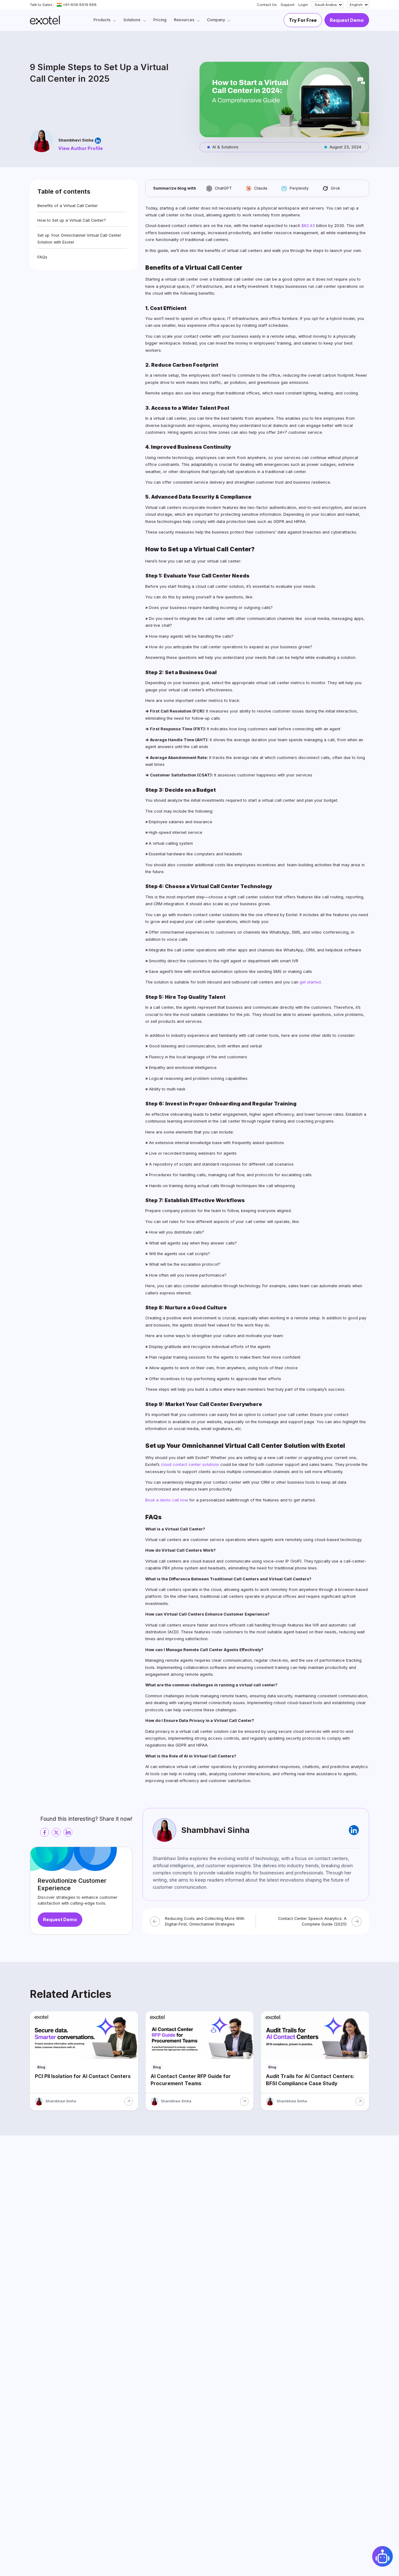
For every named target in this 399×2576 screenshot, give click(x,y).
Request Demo (347, 20)
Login (303, 5)
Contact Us (267, 5)
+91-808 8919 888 (80, 5)
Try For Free (303, 20)
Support (288, 5)
